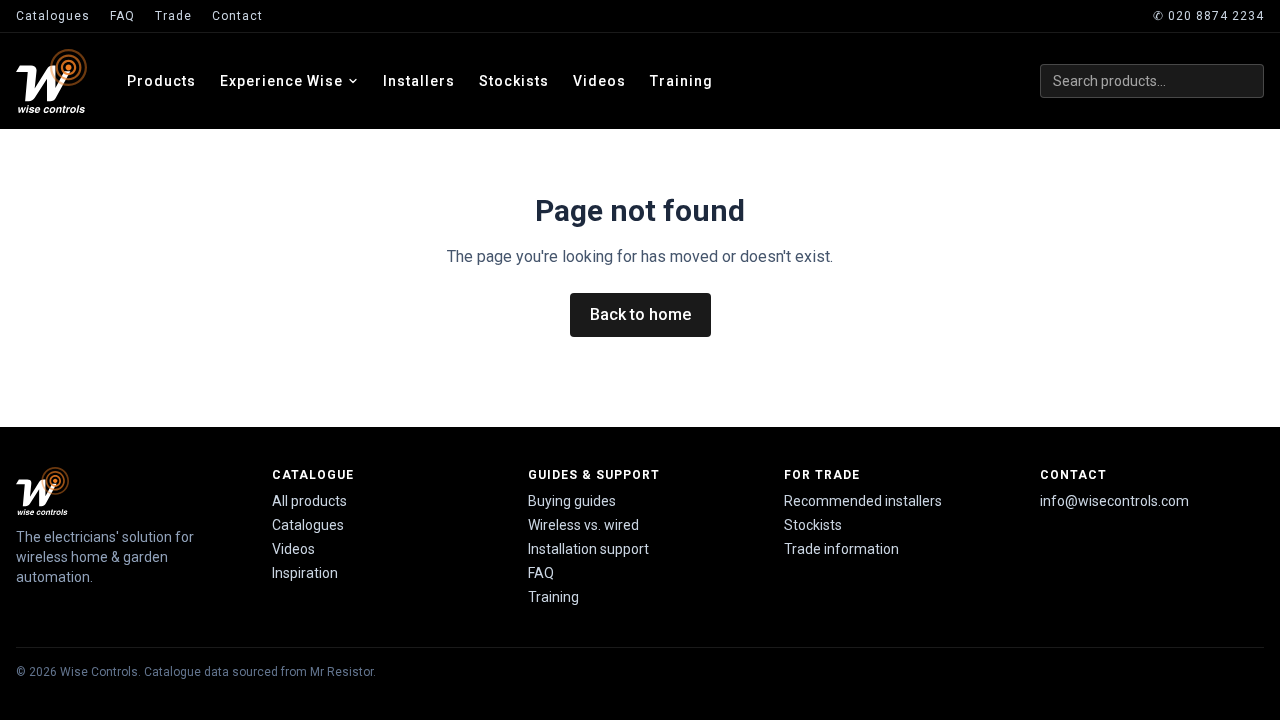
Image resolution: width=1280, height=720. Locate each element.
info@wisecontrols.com (1114, 501)
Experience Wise (281, 81)
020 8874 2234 (1208, 16)
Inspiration (305, 573)
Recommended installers (863, 501)
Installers (419, 81)
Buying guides (572, 501)
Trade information (841, 549)
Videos (599, 81)
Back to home (640, 314)
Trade (173, 16)
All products (309, 501)
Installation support (588, 549)
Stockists (514, 81)
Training (681, 81)
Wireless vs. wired (583, 525)
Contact (237, 16)
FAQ (122, 16)
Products (161, 81)
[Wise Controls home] (51, 81)
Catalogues (53, 16)
